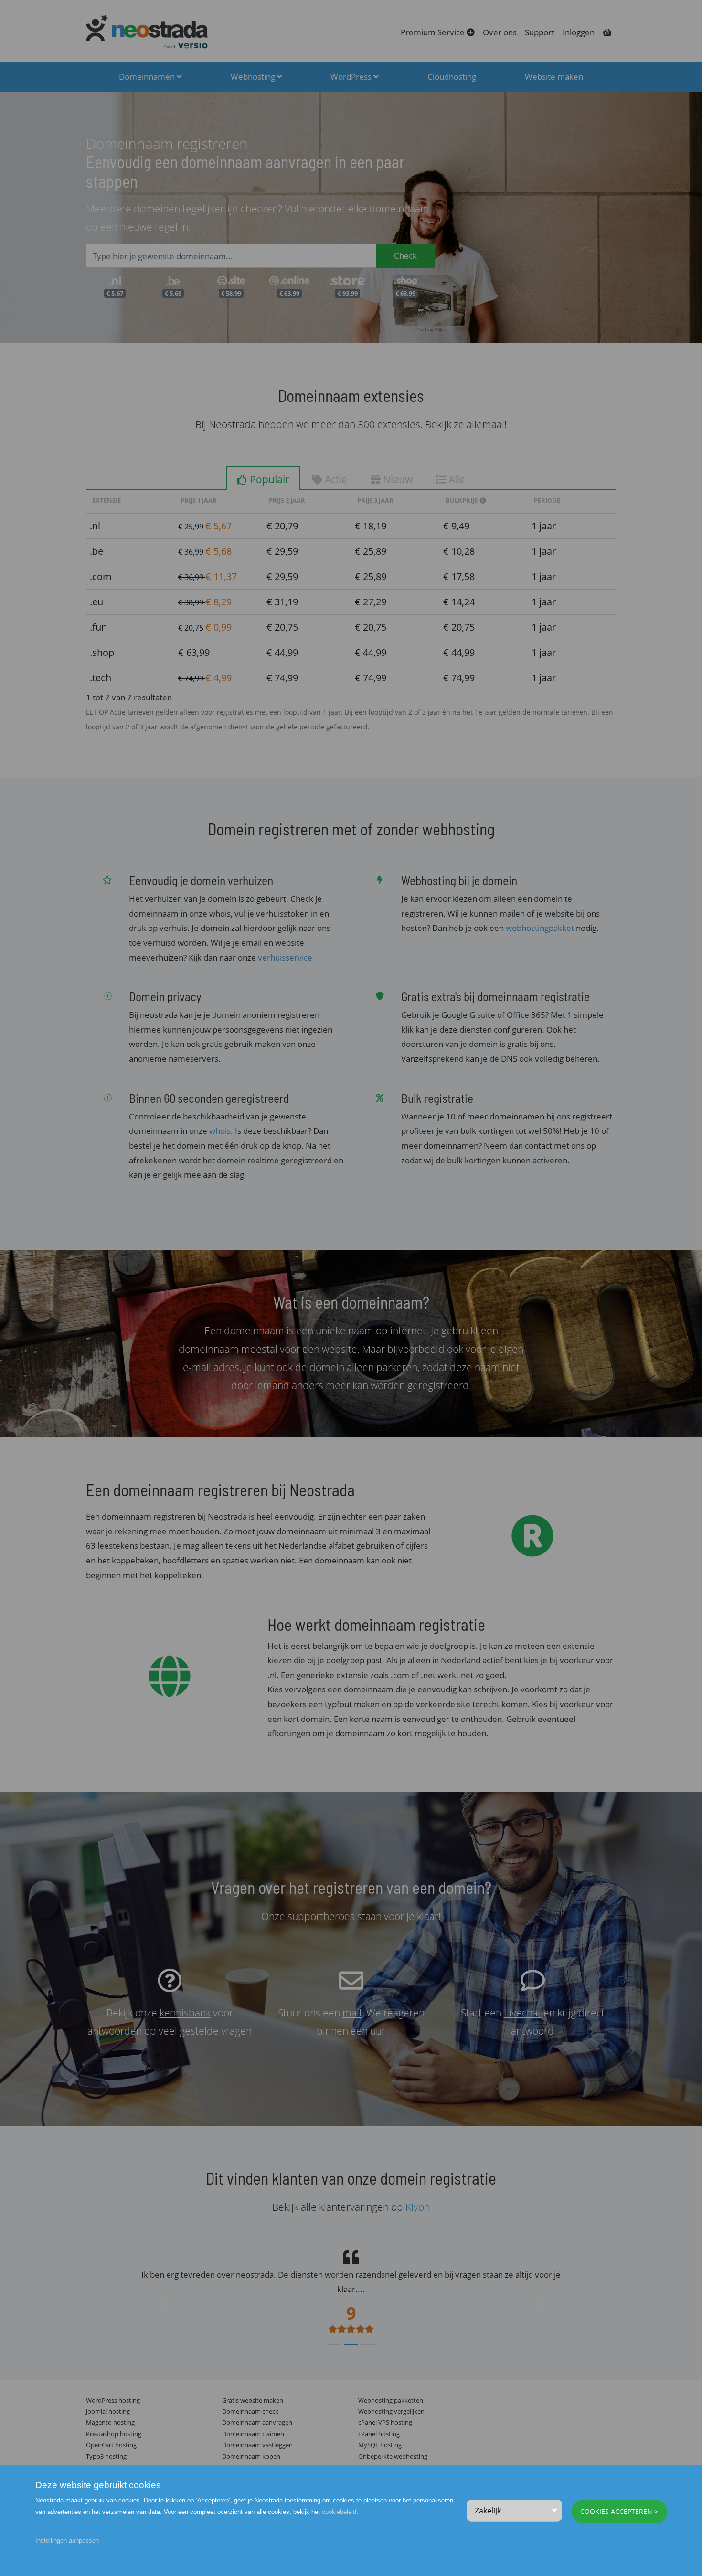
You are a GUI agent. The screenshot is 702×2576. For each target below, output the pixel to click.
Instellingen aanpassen (67, 2540)
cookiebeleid (339, 2512)
